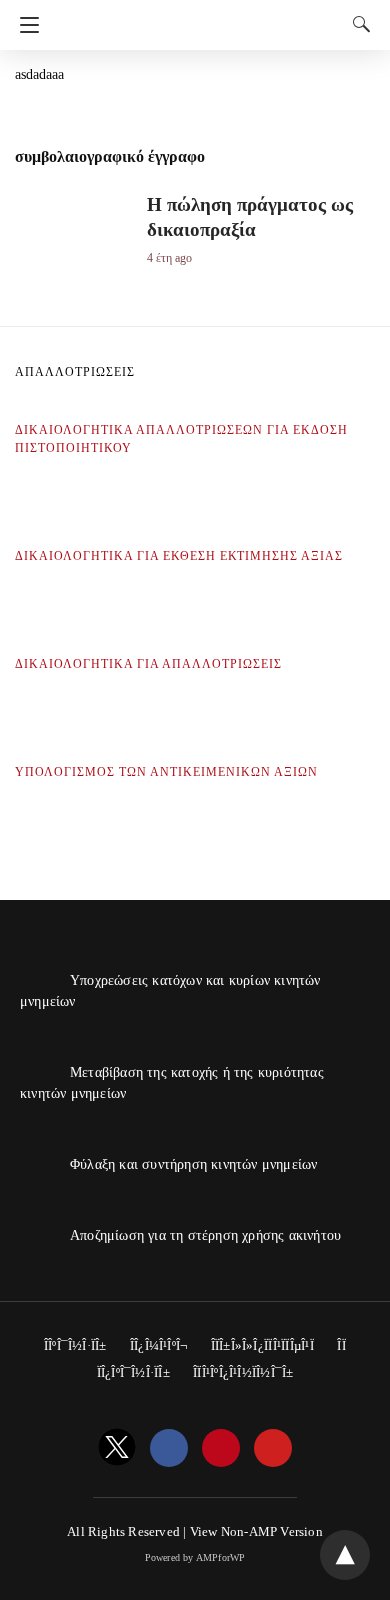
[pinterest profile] (221, 1449)
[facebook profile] (169, 1449)
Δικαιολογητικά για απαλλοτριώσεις (148, 664)
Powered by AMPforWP (195, 1557)
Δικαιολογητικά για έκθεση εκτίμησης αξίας (179, 556)
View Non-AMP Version (256, 1531)
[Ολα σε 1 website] (200, 18)
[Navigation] (24, 25)
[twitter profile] (117, 1449)
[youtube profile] (273, 1449)
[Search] (357, 24)
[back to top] (345, 1555)
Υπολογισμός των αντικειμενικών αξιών (166, 772)
